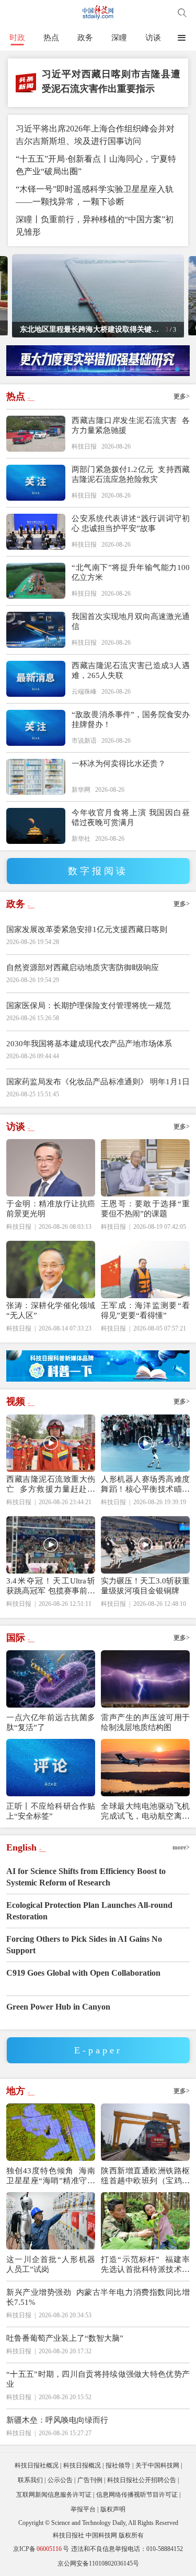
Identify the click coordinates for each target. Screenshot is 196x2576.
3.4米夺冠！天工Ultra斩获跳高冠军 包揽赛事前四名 (51, 1586)
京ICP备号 (41, 2549)
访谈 (153, 38)
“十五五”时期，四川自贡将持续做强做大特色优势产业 (98, 2379)
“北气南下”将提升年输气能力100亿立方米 (131, 572)
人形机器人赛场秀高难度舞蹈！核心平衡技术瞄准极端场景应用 (145, 1485)
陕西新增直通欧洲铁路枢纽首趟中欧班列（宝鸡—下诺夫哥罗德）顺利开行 (145, 2176)
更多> (182, 396)
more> (181, 1847)
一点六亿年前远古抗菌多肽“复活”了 (51, 1722)
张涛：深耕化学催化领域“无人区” (51, 1310)
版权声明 (113, 2509)
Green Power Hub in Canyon (58, 2007)
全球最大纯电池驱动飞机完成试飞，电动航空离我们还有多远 (145, 1812)
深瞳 (119, 38)
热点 (51, 38)
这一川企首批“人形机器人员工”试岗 (51, 2264)
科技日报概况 (82, 2465)
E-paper (98, 2050)
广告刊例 (90, 2480)
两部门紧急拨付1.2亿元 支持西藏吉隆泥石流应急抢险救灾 (131, 474)
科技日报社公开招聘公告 (142, 2480)
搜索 (182, 13)
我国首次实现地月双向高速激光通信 (131, 621)
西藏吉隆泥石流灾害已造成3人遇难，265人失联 (131, 670)
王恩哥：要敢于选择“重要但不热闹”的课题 (145, 1209)
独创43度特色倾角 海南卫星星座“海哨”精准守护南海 (51, 2176)
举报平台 (83, 2509)
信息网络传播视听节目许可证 (137, 2495)
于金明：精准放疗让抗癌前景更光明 (51, 1209)
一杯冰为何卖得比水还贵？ (119, 764)
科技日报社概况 (37, 2465)
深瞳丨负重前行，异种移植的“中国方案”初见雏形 (95, 226)
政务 (85, 38)
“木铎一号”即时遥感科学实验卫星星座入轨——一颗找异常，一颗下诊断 (95, 195)
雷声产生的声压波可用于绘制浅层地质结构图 (145, 1722)
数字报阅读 (98, 871)
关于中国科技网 (157, 2465)
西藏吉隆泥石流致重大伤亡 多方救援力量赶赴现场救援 (51, 1485)
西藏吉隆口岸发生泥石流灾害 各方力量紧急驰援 (131, 425)
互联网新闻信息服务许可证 (54, 2495)
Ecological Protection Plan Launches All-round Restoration (89, 1911)
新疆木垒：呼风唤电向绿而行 (57, 2420)
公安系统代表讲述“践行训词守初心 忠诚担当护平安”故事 (131, 523)
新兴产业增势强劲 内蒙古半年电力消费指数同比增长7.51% (98, 2297)
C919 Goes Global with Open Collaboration (83, 1973)
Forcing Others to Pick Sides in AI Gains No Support (84, 1945)
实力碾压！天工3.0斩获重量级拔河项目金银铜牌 (145, 1586)
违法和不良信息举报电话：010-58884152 (127, 2549)
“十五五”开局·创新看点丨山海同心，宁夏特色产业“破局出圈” (96, 165)
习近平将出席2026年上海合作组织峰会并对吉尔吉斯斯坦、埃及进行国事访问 (95, 135)
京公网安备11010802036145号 (98, 2563)
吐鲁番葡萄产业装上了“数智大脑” (65, 2338)
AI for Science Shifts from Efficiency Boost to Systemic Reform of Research (86, 1877)
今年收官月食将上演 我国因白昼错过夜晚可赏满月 (131, 818)
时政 (17, 38)
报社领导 (118, 2465)
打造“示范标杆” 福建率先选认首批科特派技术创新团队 (145, 2265)
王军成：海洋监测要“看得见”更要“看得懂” (145, 1310)
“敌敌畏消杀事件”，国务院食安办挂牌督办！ (131, 719)
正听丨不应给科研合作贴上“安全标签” (51, 1811)
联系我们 (30, 2480)
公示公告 (60, 2480)
